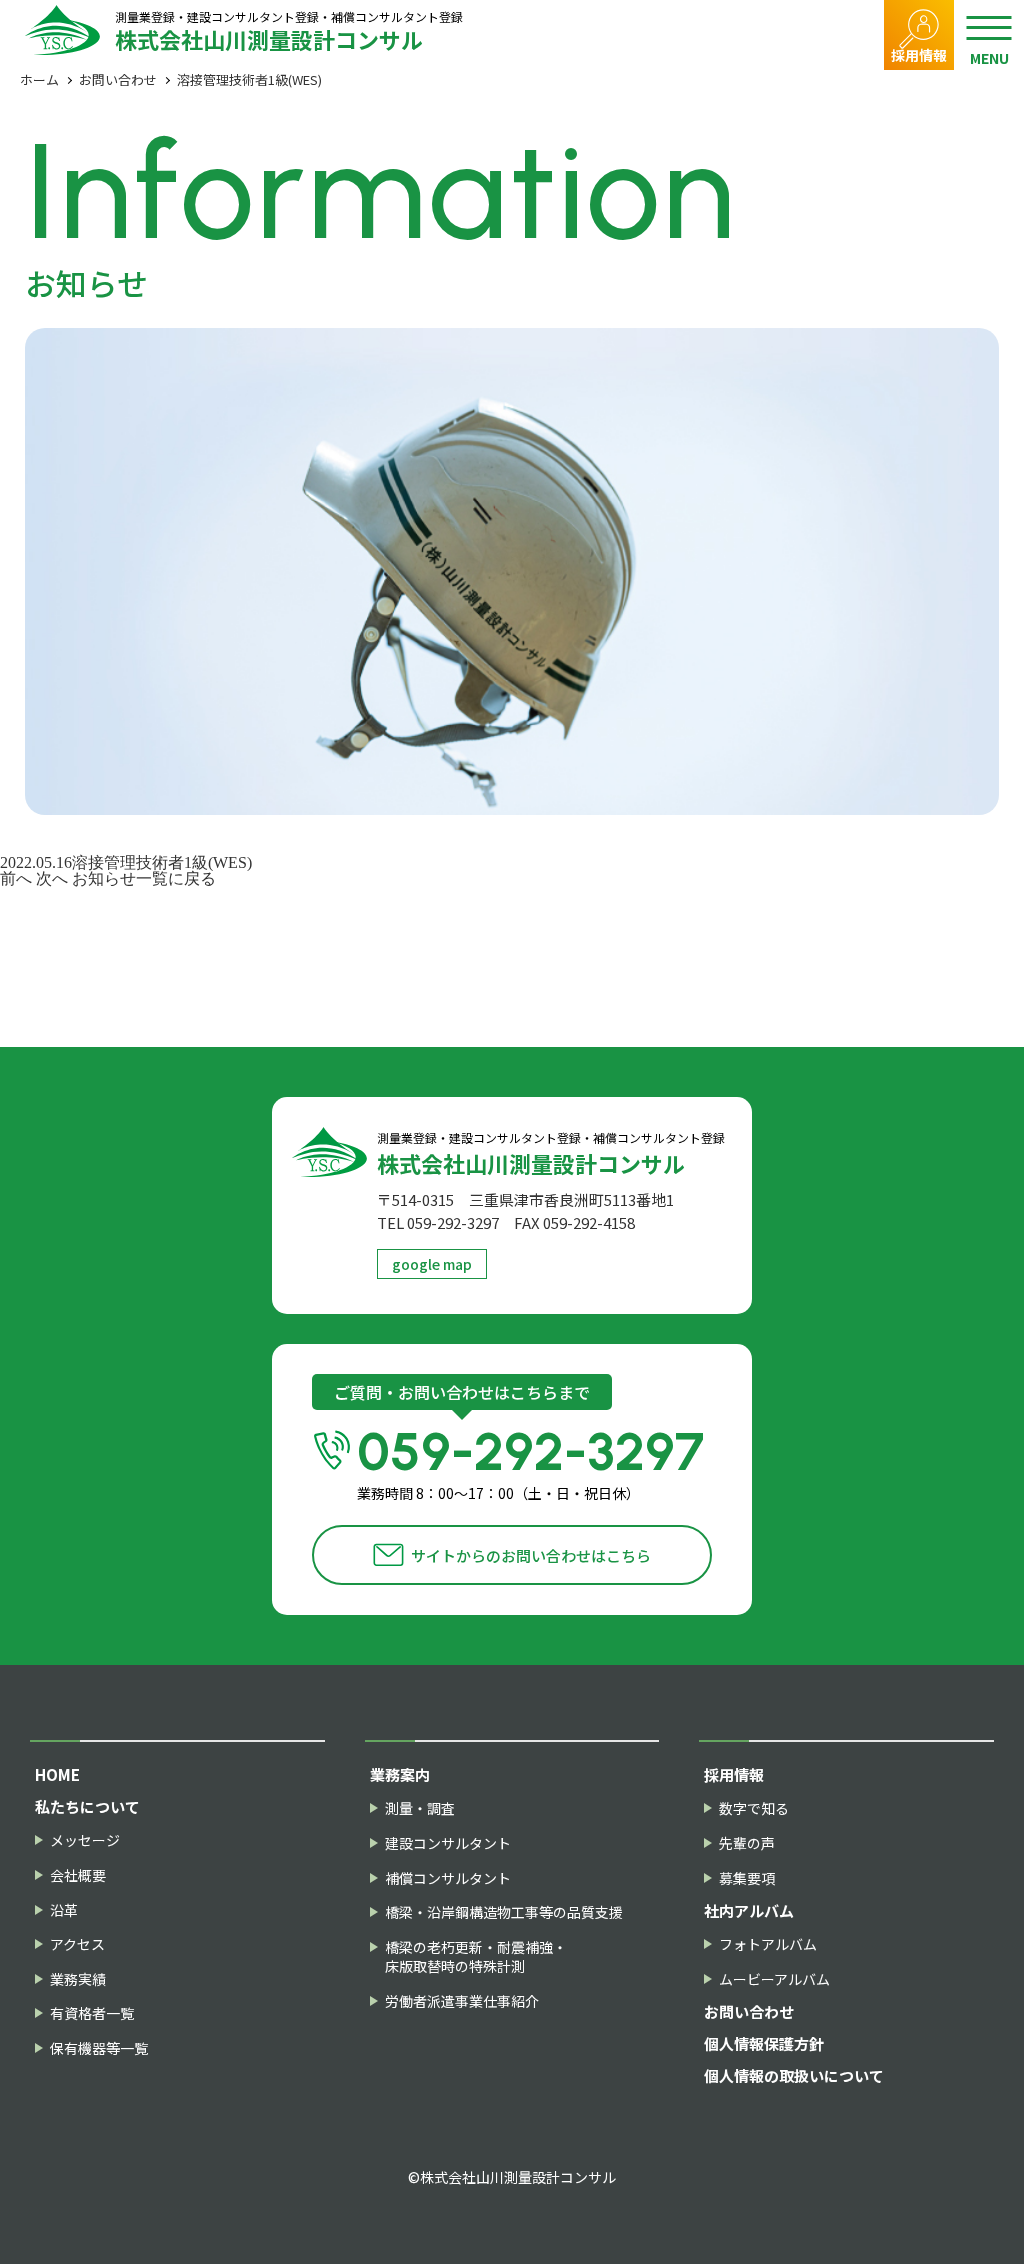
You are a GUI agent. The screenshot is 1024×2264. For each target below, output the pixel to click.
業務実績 (78, 1979)
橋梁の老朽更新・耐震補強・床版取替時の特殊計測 (476, 1957)
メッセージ (85, 1840)
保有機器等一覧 (99, 2048)
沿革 (64, 1910)
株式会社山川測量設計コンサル (289, 30)
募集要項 (747, 1878)
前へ (16, 878)
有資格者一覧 (92, 2013)
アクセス (77, 1944)
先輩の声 (747, 1843)
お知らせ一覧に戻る (144, 878)
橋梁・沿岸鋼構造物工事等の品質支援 (504, 1912)
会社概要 (78, 1875)
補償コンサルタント (448, 1878)
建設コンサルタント (448, 1843)
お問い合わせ (118, 79)
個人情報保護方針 (764, 2043)
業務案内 (400, 1774)
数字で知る (754, 1808)
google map (432, 1264)
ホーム (39, 79)
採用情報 (919, 55)
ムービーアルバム (774, 1979)
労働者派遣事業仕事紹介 (462, 2001)
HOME (57, 1774)
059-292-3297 (530, 1462)
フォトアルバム (768, 1944)
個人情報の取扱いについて (794, 2075)
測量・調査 (420, 1808)
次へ (52, 878)
